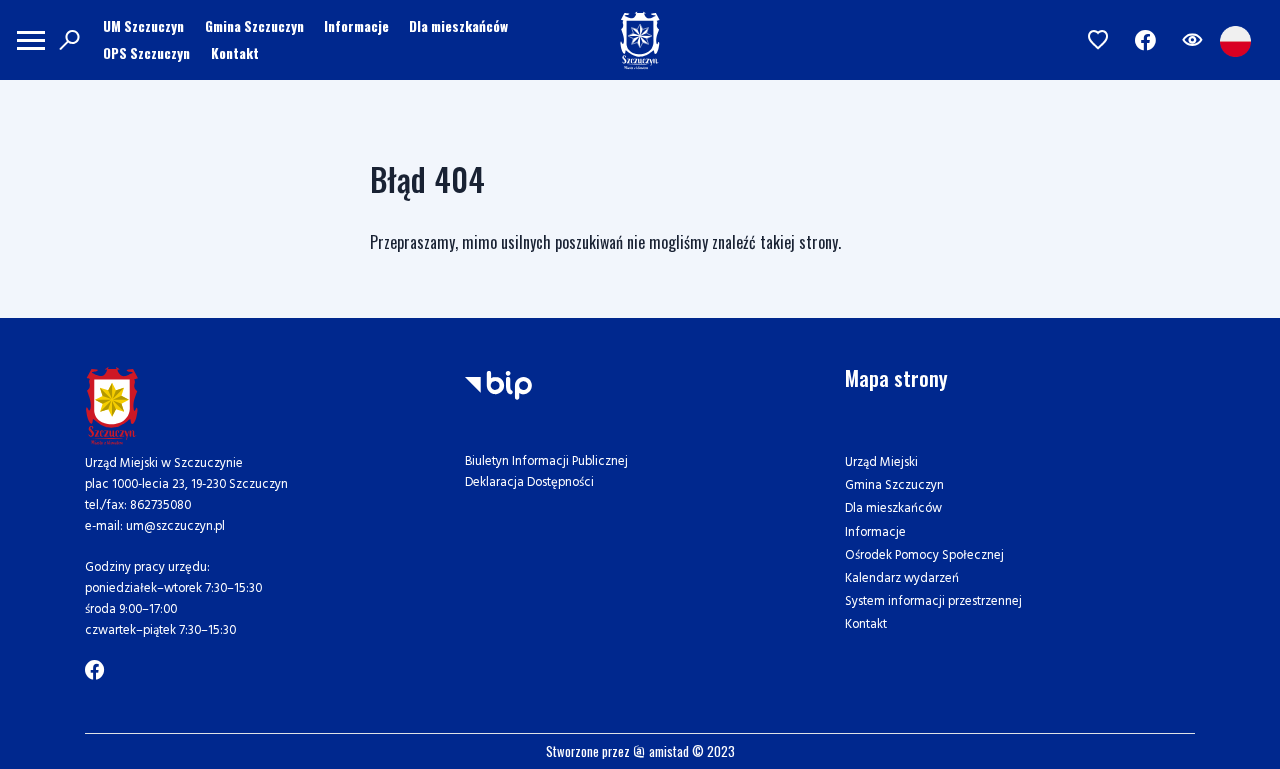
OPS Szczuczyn (146, 53)
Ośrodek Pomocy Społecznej (924, 555)
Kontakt (235, 53)
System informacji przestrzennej (933, 601)
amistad (667, 751)
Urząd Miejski (881, 462)
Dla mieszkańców (458, 26)
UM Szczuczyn (143, 26)
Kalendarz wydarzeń (902, 578)
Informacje (356, 26)
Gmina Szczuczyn (254, 26)
